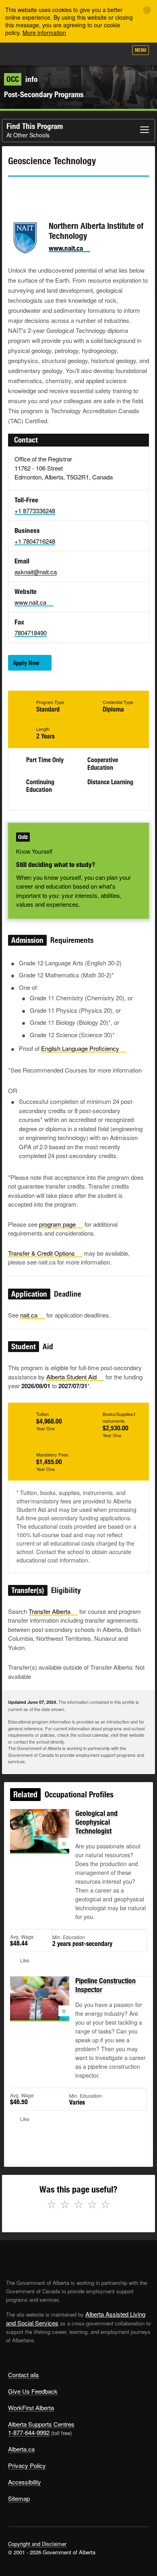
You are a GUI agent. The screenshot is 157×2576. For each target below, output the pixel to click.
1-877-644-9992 (29, 2432)
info (22, 79)
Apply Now (26, 663)
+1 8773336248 (35, 511)
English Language (80, 1048)
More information (44, 33)
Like (98, 53)
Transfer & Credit (41, 1253)
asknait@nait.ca (36, 572)
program (57, 1224)
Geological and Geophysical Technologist (96, 1822)
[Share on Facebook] (37, 191)
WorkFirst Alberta (31, 2408)
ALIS (49, 54)
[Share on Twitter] (14, 191)
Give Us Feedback (33, 2391)
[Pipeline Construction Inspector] (40, 2008)
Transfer (50, 1611)
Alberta (21, 54)
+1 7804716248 (35, 541)
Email (83, 191)
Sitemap (19, 2498)
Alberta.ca (21, 2449)
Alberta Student (71, 1377)
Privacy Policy (27, 2465)
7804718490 (31, 633)
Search (118, 53)
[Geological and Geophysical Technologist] (40, 1840)
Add (78, 53)
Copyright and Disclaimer (37, 2544)
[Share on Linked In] (60, 191)
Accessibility (25, 2482)
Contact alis (24, 2375)
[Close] (147, 10)
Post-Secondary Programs (44, 94)
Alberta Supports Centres (41, 2424)
